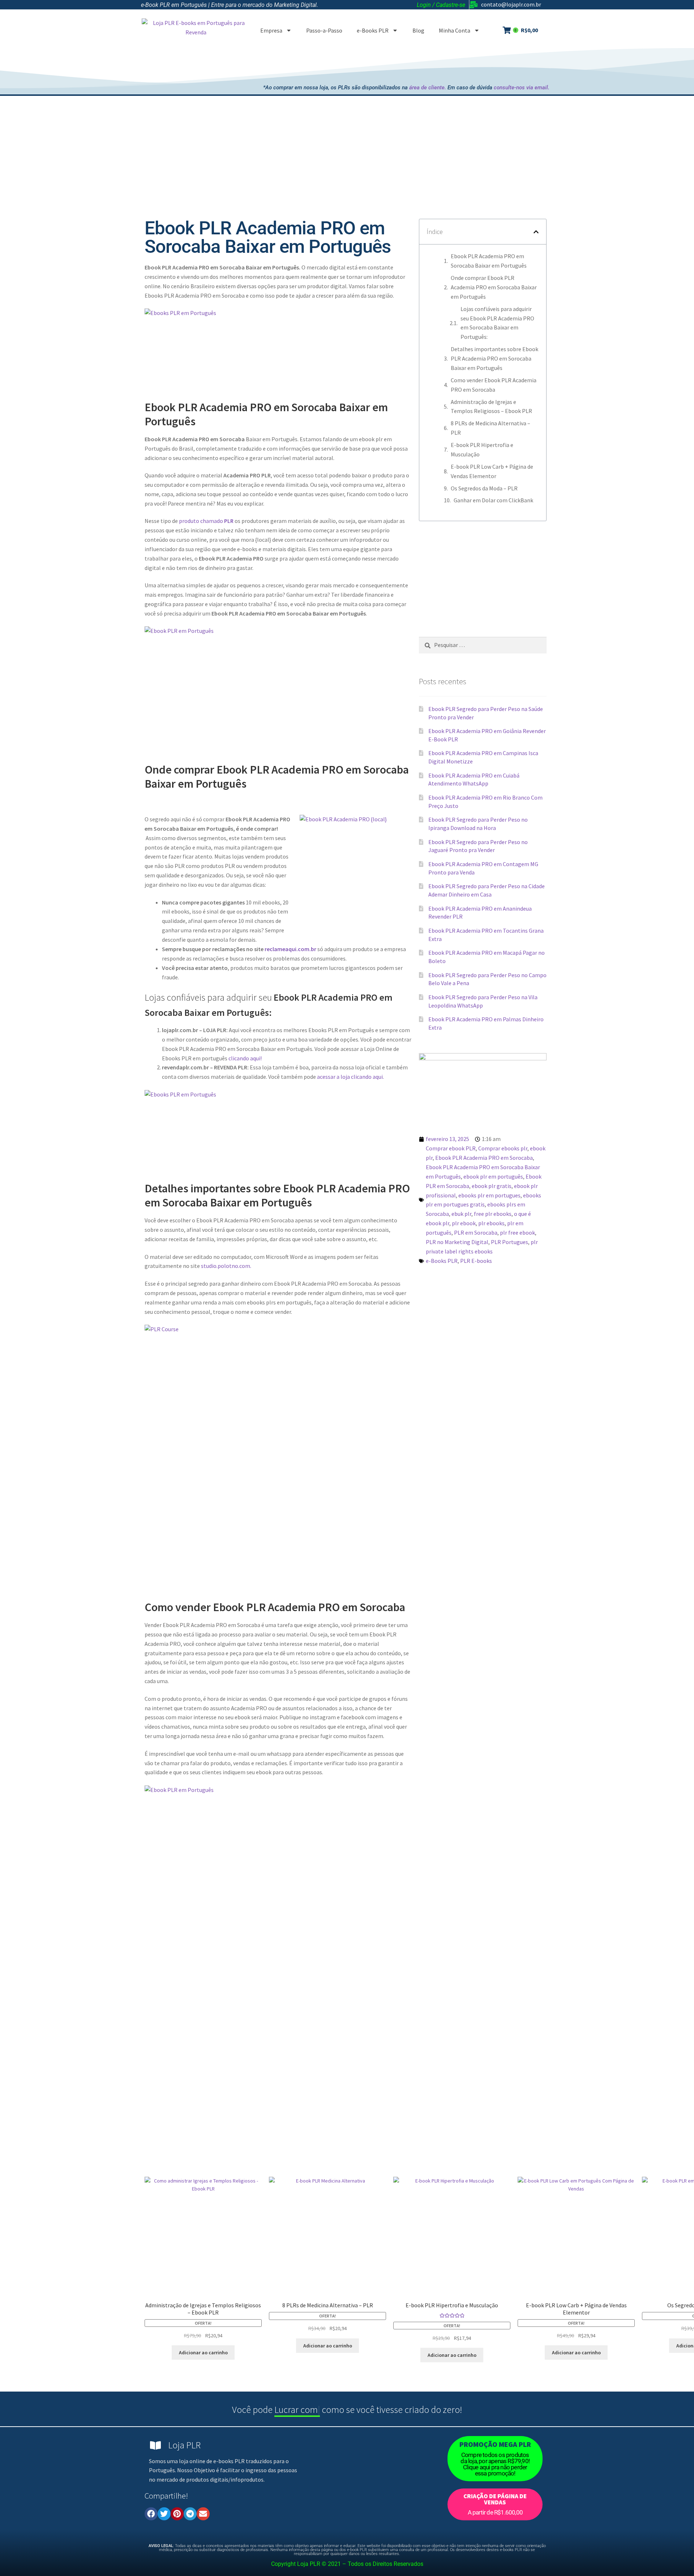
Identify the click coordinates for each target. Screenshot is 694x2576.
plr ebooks (491, 1223)
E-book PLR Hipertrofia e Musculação (482, 450)
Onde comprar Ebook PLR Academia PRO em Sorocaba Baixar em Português (494, 287)
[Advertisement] (417, 64)
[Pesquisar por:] (483, 645)
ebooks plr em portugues (489, 1195)
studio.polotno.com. (226, 1266)
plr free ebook (517, 1232)
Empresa (271, 30)
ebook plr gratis (492, 1186)
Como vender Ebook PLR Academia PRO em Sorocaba (494, 385)
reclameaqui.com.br (290, 949)
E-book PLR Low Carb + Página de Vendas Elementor (492, 471)
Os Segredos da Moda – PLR (484, 488)
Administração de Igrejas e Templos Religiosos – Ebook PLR (491, 406)
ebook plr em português (493, 1176)
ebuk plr (461, 1214)
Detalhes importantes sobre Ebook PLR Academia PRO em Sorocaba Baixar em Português (494, 358)
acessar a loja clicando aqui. (350, 1077)
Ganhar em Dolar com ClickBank (493, 500)
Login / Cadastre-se (441, 5)
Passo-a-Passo (324, 30)
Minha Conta (455, 30)
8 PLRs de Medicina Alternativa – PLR (490, 428)
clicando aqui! (245, 1058)
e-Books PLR (373, 30)
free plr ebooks (493, 1214)
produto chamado (206, 521)
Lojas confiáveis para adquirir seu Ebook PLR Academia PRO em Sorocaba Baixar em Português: (497, 323)
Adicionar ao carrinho (203, 2353)
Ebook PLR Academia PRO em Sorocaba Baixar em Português (489, 261)
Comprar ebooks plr (503, 1148)
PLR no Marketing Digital (457, 1242)
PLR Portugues (509, 1242)
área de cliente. (428, 88)
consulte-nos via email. (522, 88)
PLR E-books (476, 1261)
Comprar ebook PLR (451, 1148)
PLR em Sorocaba (476, 1232)
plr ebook (464, 1223)
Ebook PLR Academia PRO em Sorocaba (484, 1158)
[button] (536, 232)
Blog (418, 30)
